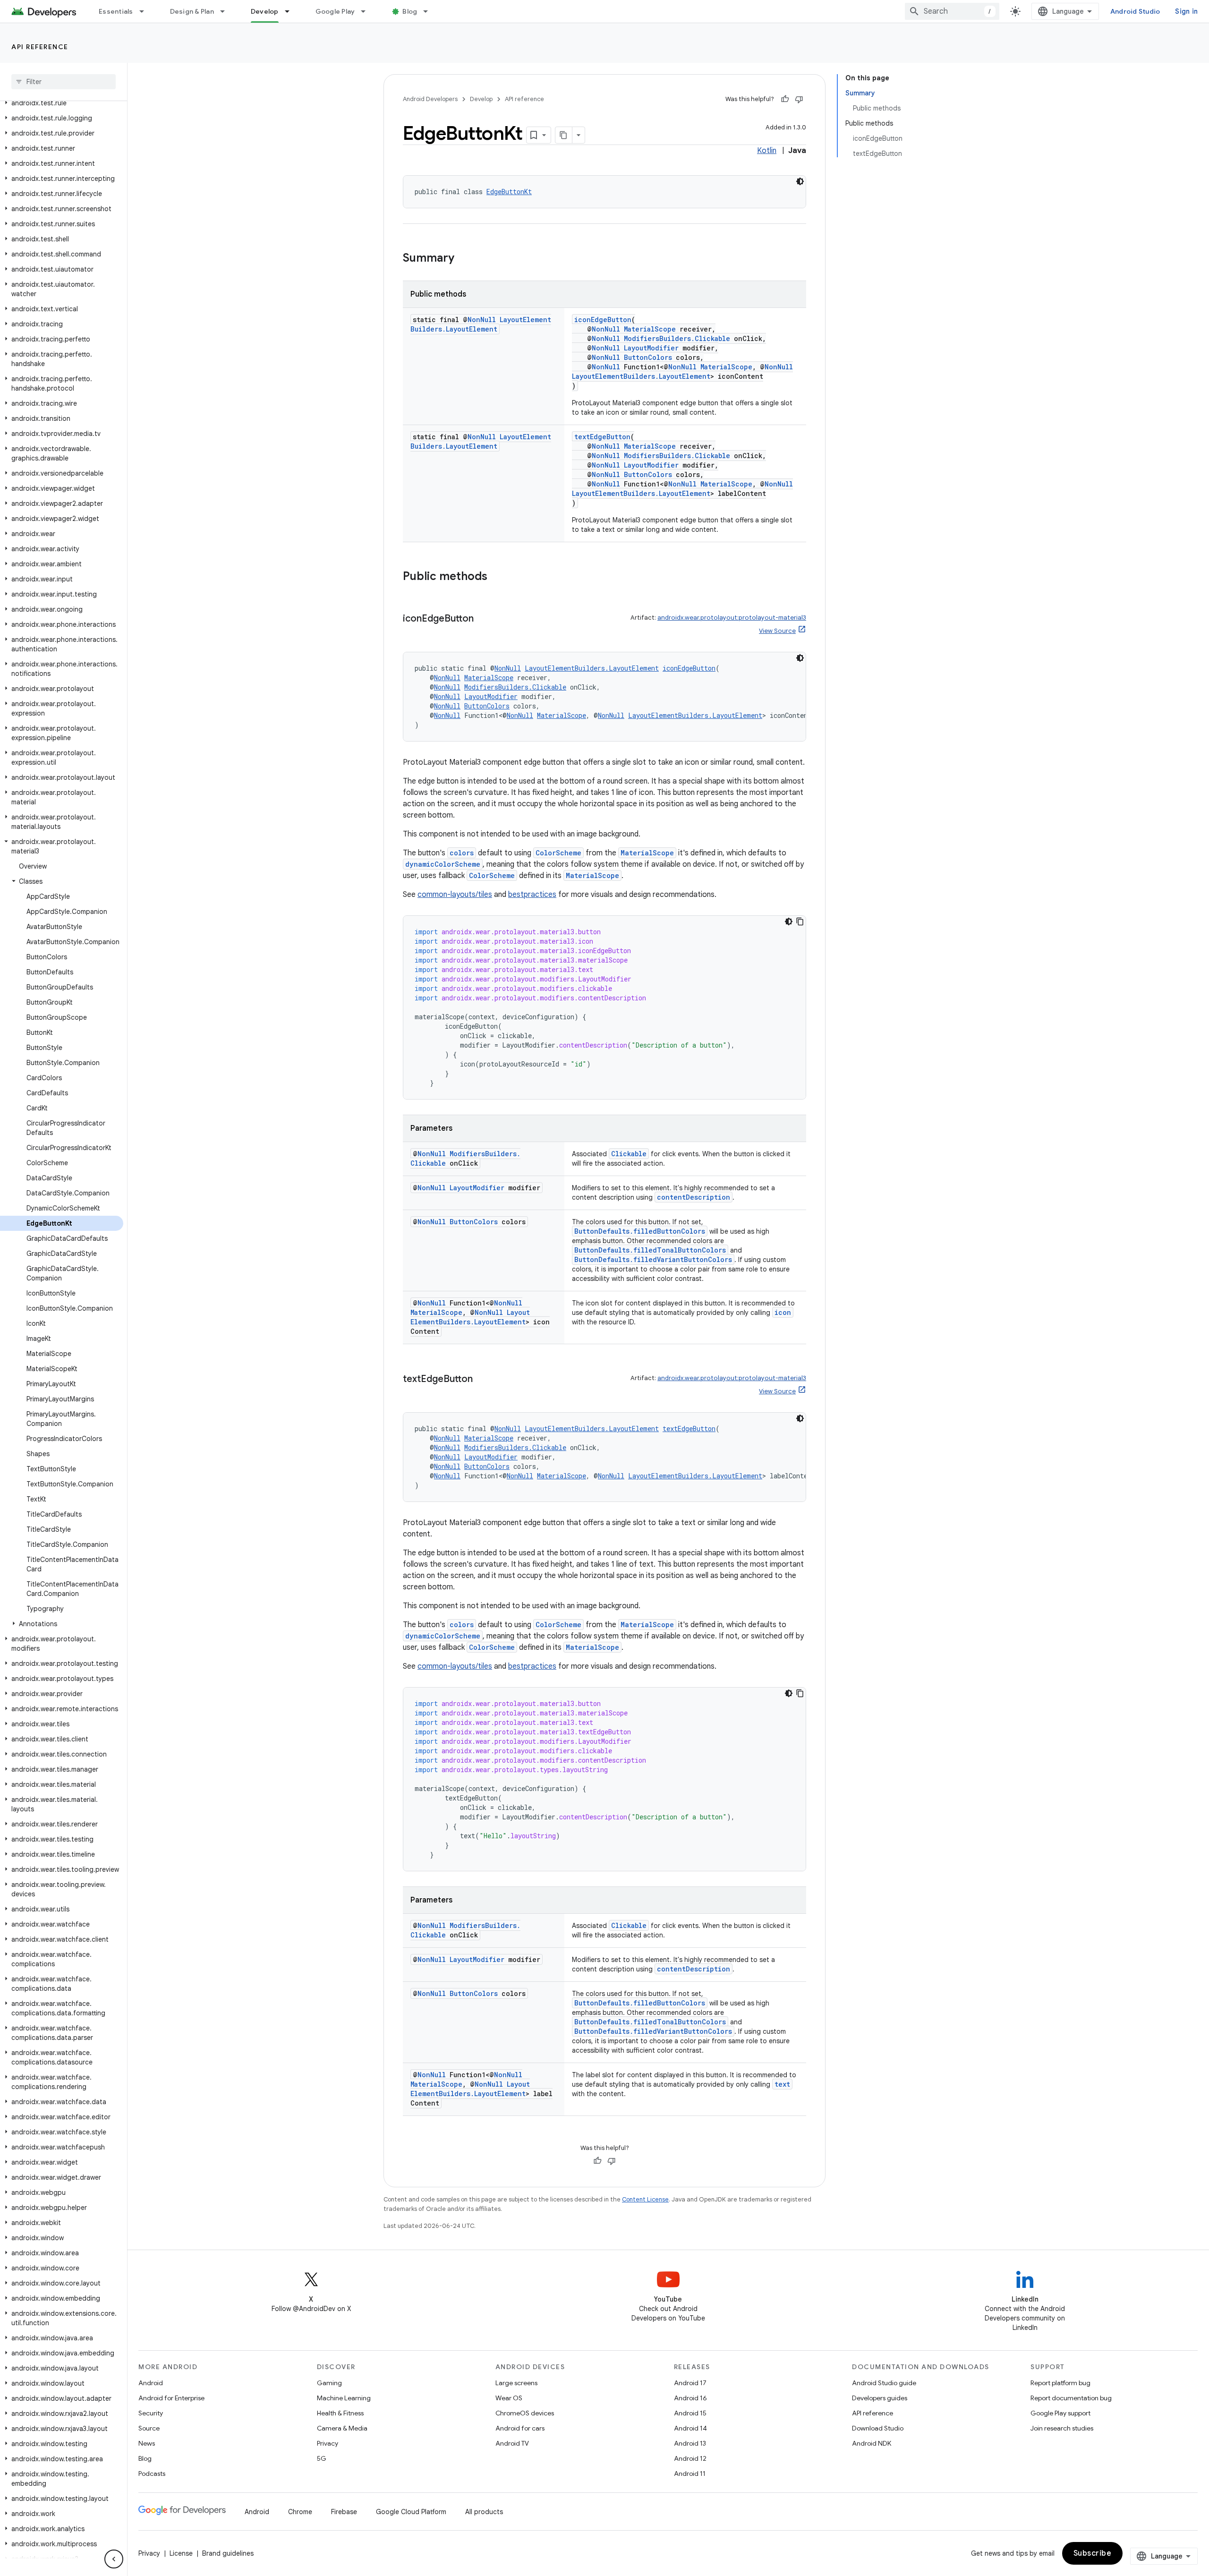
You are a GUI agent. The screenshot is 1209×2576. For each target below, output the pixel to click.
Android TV (512, 2443)
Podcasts (152, 2474)
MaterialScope (650, 329)
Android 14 (690, 2428)
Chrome (300, 2512)
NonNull (482, 320)
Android (151, 2383)
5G (322, 2458)
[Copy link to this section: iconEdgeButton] (483, 619)
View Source (777, 631)
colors (462, 853)
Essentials (116, 11)
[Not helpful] (799, 99)
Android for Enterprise (171, 2398)
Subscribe (1093, 2553)
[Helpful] (785, 99)
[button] (62, 103)
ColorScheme (558, 853)
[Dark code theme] (800, 181)
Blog (410, 11)
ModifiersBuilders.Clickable (677, 338)
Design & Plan (192, 11)
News (147, 2443)
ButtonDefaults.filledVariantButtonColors (653, 1259)
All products (484, 2512)
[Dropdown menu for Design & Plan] (227, 11)
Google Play (335, 11)
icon (783, 1312)
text (782, 2084)
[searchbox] (64, 82)
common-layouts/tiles (455, 895)
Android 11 (690, 2474)
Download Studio (878, 2428)
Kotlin (767, 151)
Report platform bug (1060, 2383)
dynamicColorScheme (443, 864)
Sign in (1186, 11)
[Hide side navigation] (114, 2559)
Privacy (328, 2443)
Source (149, 2428)
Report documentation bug (1071, 2398)
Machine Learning (344, 2398)
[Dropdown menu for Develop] (291, 11)
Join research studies (1062, 2428)
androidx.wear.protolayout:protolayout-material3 (732, 618)
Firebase (344, 2512)
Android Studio (1135, 11)
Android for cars (520, 2428)
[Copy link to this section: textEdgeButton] (482, 1380)
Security (151, 2413)
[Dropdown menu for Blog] (430, 11)
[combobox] (952, 11)
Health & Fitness (340, 2413)
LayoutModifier (651, 348)
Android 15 (690, 2413)
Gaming (329, 2383)
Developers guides (880, 2398)
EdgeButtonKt (509, 192)
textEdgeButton (602, 437)
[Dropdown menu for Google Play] (367, 11)
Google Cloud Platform (411, 2512)
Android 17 (690, 2383)
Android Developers (430, 99)
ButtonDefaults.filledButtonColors (640, 1231)
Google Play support (1060, 2413)
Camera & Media (342, 2428)
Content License (645, 2199)
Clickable (629, 1154)
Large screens (516, 2383)
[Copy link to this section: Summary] (464, 259)
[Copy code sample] (800, 921)
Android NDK (872, 2443)
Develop (265, 11)
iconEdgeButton (603, 320)
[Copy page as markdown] (564, 135)
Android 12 (690, 2458)
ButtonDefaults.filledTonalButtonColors (650, 1250)
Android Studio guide (884, 2383)
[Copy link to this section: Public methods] (497, 577)
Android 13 (690, 2443)
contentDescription (694, 1197)
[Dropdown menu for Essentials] (146, 11)
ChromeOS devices (525, 2413)
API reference (40, 47)
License (181, 2553)
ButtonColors (648, 357)
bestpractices (532, 895)
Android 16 (690, 2398)
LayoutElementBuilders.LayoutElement (481, 324)
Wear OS (509, 2398)
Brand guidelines (228, 2553)
